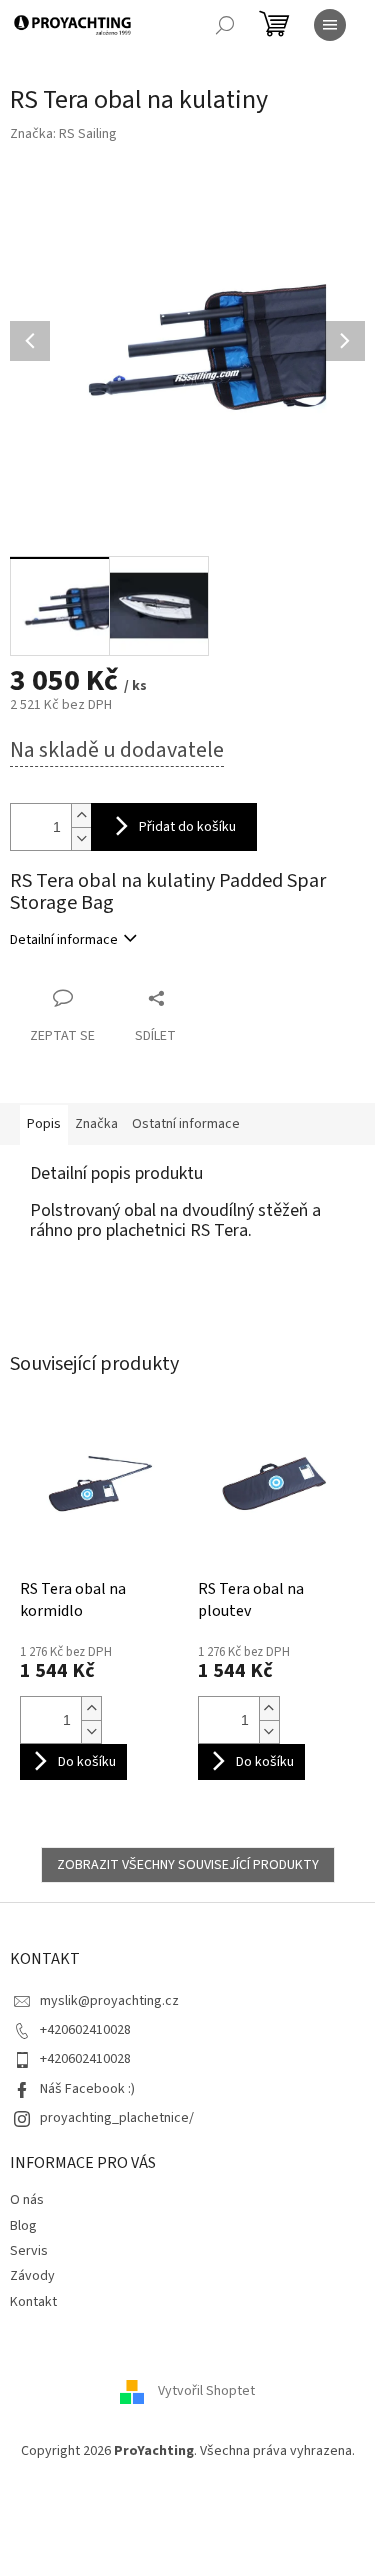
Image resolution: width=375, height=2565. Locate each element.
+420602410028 (85, 2030)
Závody (32, 2276)
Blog (23, 2226)
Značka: (63, 134)
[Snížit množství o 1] (81, 838)
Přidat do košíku (187, 827)
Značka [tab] (96, 1124)
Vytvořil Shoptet (206, 2391)
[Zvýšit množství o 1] (81, 815)
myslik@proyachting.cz (109, 2001)
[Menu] (330, 25)
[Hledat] (225, 25)
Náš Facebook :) (87, 2089)
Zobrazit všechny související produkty (188, 1865)
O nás (27, 2200)
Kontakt (33, 2302)
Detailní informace (64, 940)
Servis (29, 2251)
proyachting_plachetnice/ (117, 2118)
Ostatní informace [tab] (186, 1124)
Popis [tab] (44, 1124)
